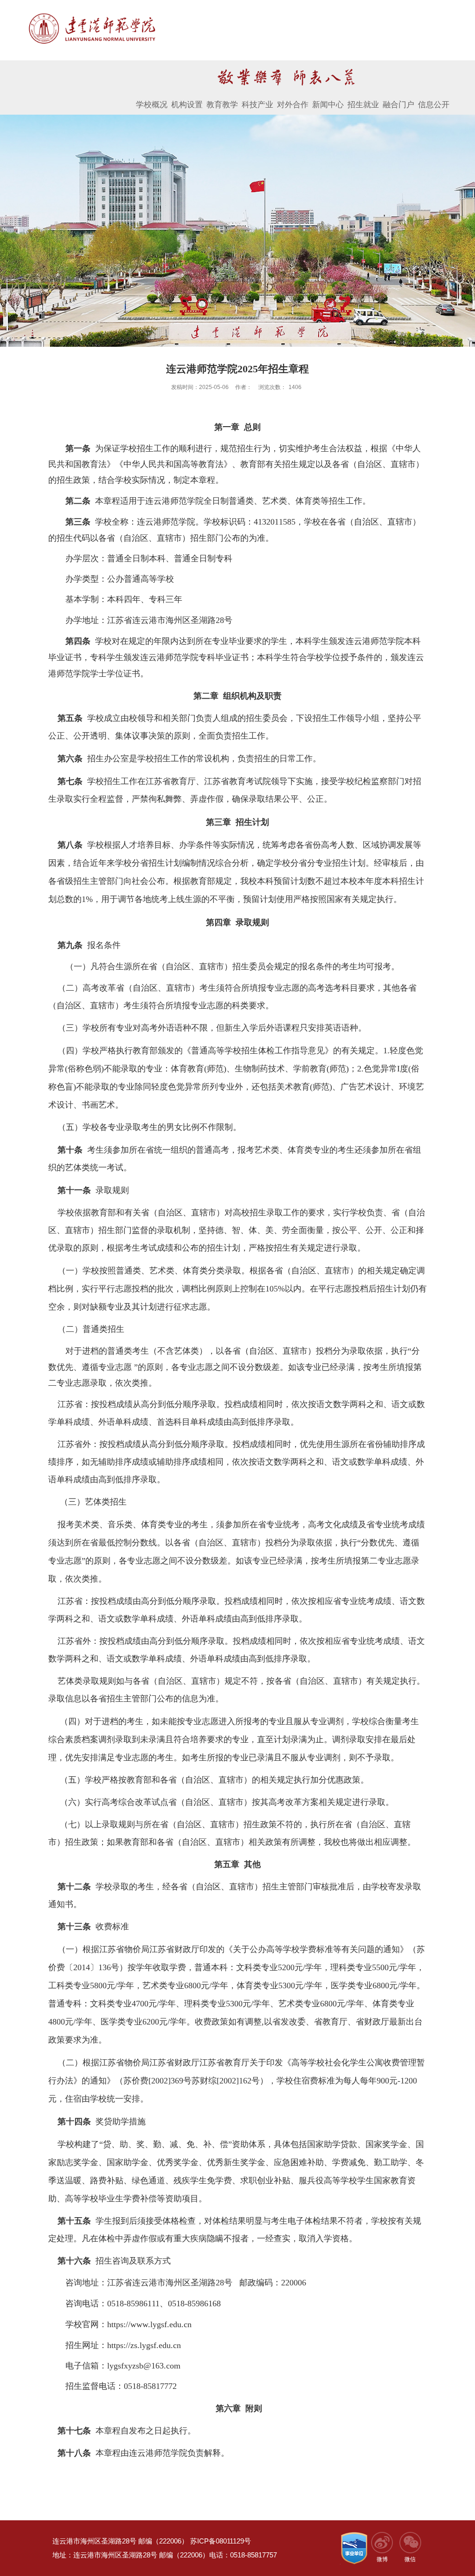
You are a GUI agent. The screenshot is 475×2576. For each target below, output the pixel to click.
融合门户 (398, 105)
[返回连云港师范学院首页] (92, 15)
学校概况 (152, 105)
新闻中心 (328, 105)
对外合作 (293, 105)
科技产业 (257, 105)
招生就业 (363, 105)
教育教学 (222, 105)
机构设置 (187, 105)
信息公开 (434, 105)
